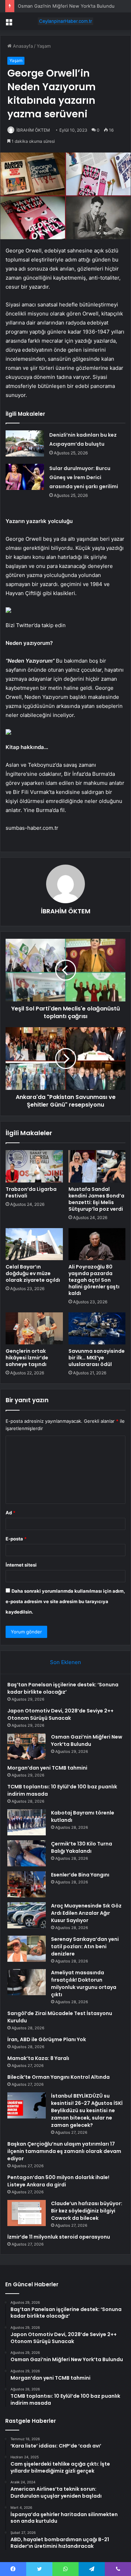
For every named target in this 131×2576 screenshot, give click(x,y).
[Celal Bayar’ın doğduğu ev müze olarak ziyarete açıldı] (34, 1244)
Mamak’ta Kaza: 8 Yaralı (38, 2058)
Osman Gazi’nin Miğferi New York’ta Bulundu (87, 1740)
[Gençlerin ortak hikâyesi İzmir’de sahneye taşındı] (34, 1328)
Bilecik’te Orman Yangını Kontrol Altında (59, 2077)
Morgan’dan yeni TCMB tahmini (47, 1768)
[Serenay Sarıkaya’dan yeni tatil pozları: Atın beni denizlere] (27, 1949)
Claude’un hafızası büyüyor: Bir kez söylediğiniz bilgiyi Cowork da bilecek (87, 2211)
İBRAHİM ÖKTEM (33, 130)
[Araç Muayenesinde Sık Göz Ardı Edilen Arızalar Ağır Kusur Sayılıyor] (27, 1915)
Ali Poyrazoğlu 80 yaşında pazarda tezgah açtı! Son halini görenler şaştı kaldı (94, 1280)
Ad (10, 1513)
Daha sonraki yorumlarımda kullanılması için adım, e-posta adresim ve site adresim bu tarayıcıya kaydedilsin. (65, 1601)
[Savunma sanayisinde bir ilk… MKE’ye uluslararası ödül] (97, 1328)
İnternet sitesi (21, 1565)
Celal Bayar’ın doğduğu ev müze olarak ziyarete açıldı (33, 1273)
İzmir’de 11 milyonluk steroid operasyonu (59, 2237)
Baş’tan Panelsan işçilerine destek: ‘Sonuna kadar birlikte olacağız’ (63, 1688)
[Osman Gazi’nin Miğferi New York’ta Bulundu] (27, 1746)
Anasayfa (22, 46)
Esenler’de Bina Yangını (80, 1875)
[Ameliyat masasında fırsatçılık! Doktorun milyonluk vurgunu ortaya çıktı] (27, 1982)
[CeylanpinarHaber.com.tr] (66, 21)
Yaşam (44, 46)
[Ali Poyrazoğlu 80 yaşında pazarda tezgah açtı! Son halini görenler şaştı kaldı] (97, 1244)
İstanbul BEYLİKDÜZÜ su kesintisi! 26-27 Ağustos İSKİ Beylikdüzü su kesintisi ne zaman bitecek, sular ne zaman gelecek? (87, 2110)
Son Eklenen (65, 1662)
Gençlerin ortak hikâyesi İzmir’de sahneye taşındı (27, 1358)
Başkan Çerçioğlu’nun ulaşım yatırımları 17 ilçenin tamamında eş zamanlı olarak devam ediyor (64, 2151)
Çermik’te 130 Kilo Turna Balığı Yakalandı (82, 1847)
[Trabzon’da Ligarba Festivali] (34, 1166)
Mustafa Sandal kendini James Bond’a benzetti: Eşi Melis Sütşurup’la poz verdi (96, 1199)
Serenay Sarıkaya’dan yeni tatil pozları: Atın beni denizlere (85, 1946)
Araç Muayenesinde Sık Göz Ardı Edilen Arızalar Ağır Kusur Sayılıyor (86, 1913)
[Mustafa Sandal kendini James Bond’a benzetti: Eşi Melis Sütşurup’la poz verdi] (97, 1166)
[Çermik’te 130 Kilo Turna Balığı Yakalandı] (27, 1853)
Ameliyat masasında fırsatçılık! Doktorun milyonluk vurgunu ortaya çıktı (84, 1984)
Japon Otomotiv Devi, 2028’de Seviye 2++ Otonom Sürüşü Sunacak (60, 1714)
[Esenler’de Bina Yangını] (27, 1884)
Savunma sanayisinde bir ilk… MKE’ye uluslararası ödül (97, 1358)
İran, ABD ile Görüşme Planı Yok (47, 2039)
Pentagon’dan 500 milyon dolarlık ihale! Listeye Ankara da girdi (58, 2181)
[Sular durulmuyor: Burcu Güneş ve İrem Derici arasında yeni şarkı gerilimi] (25, 477)
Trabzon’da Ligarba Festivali (31, 1192)
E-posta (16, 1539)
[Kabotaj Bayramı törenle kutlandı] (27, 1822)
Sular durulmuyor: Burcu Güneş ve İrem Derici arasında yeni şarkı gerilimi (84, 477)
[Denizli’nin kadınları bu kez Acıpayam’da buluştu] (25, 443)
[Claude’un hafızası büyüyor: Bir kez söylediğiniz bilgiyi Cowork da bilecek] (27, 2213)
